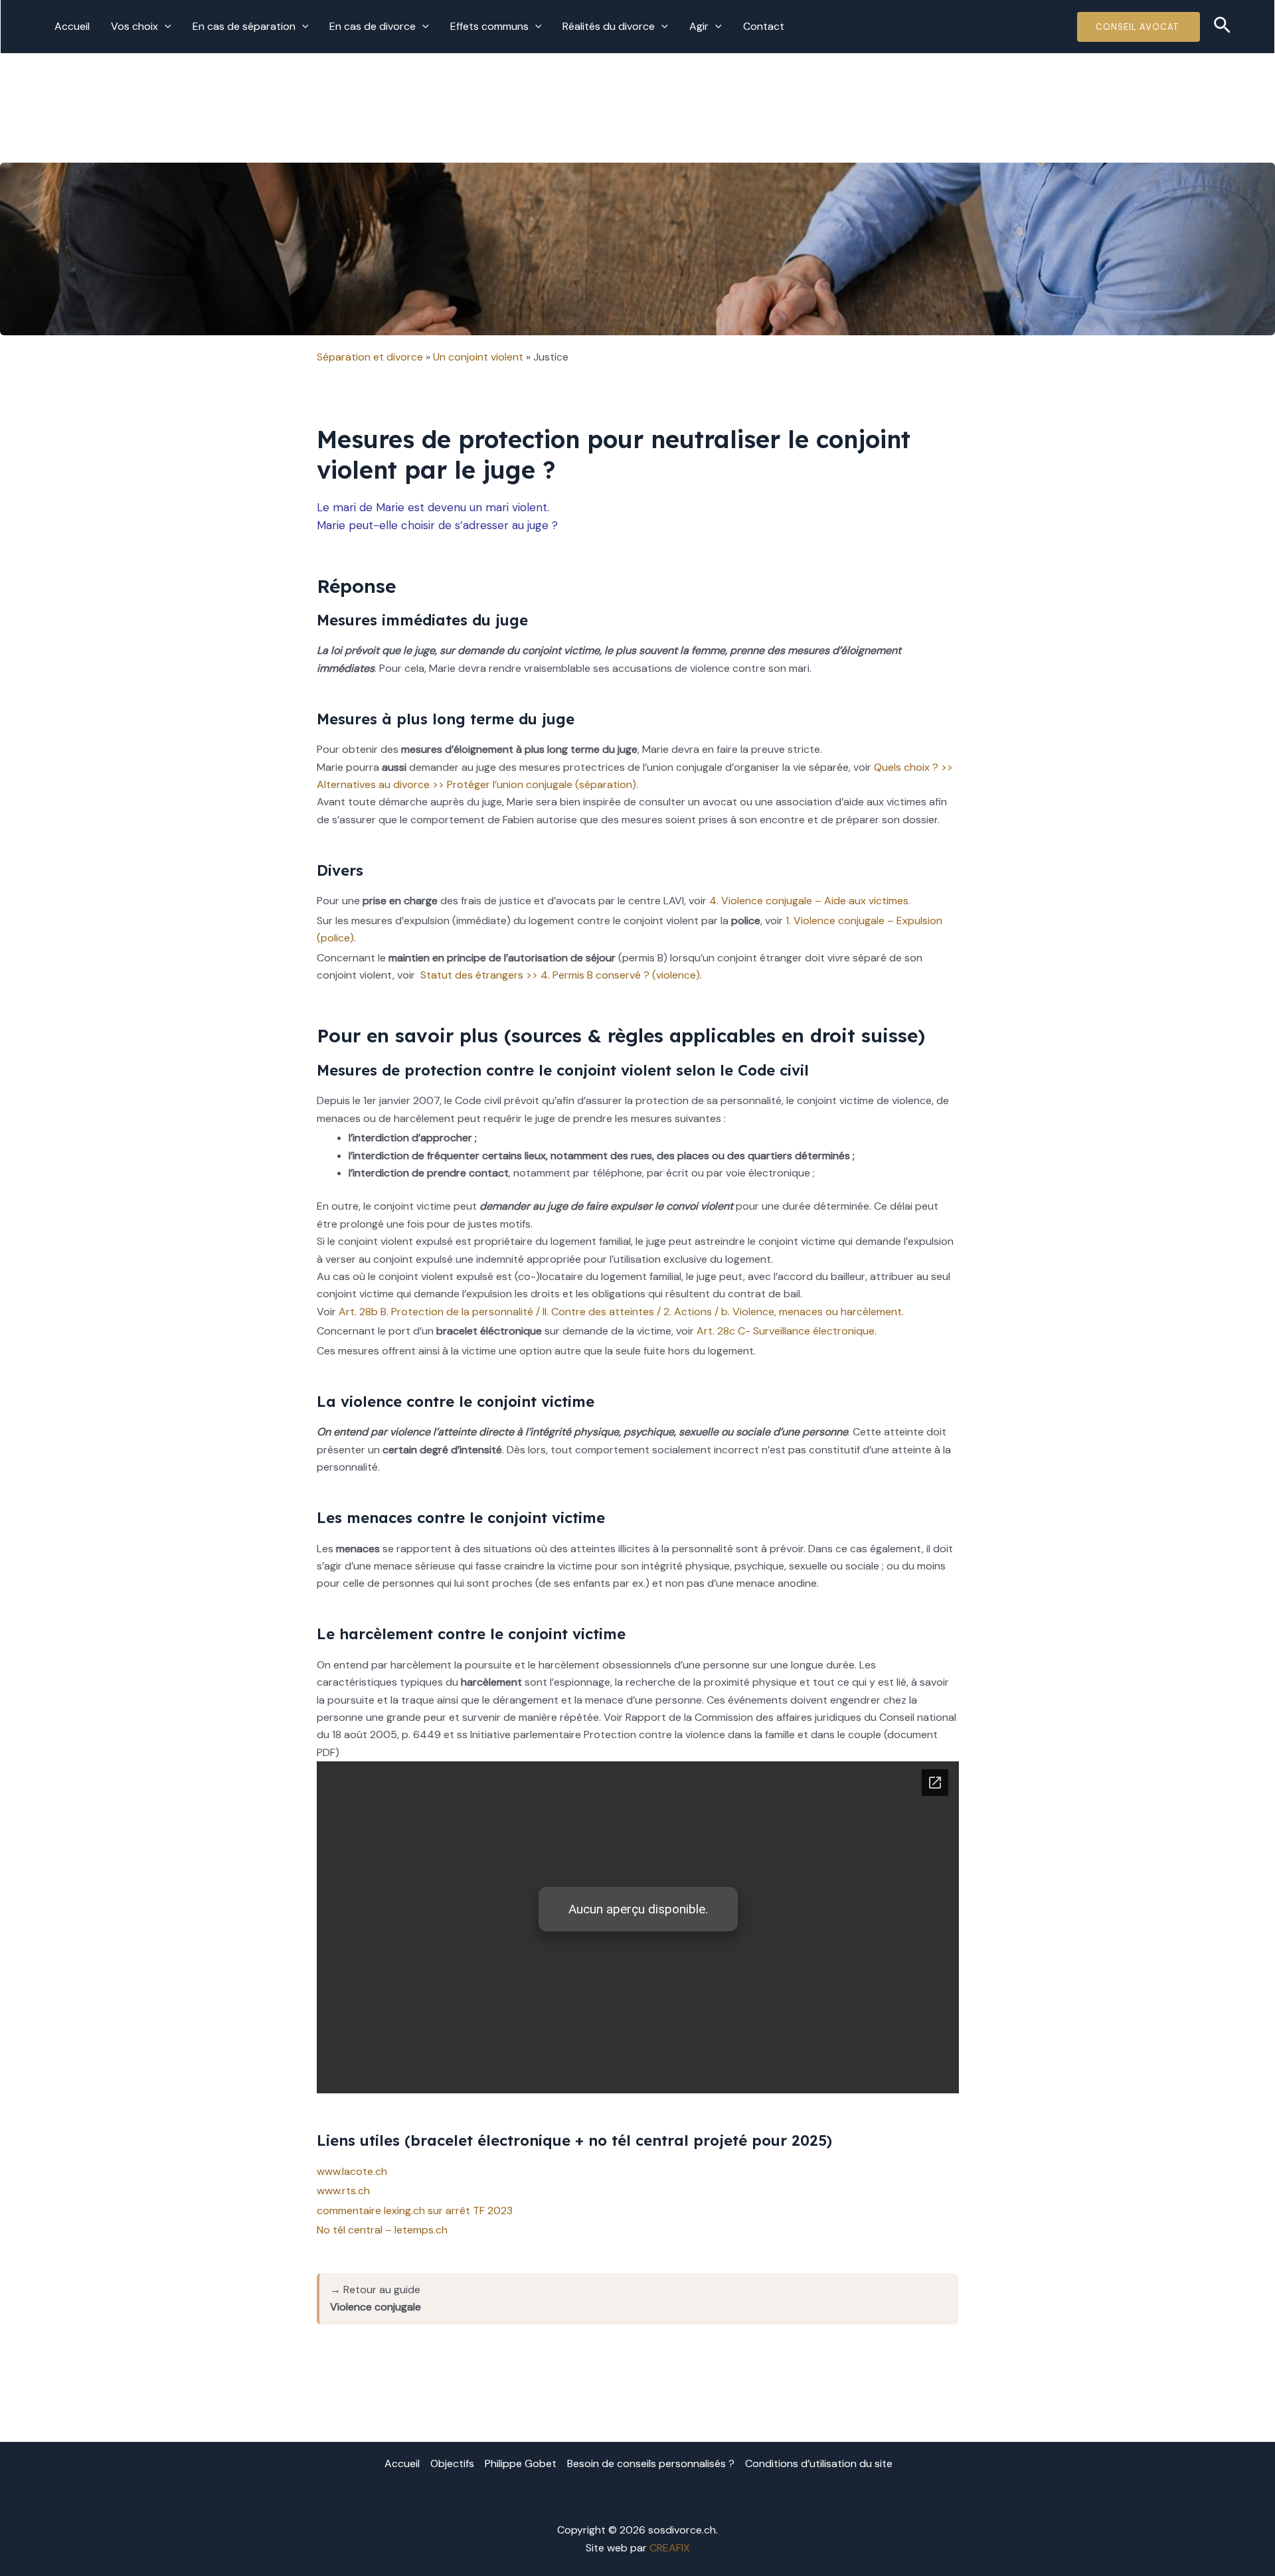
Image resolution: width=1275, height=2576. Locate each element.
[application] (165, 27)
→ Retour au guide (376, 2298)
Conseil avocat (1139, 27)
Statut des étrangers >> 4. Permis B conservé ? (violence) (559, 975)
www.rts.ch (343, 2191)
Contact (764, 26)
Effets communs (489, 26)
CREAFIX (670, 2548)
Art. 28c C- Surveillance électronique (786, 1331)
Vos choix (134, 26)
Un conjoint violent (478, 357)
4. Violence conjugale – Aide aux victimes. (810, 901)
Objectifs (452, 2463)
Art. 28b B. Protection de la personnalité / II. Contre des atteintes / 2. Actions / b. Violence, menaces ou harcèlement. (621, 1312)
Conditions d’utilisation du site (819, 2463)
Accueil (72, 26)
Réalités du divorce (609, 26)
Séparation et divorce (370, 357)
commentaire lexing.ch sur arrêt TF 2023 (415, 2211)
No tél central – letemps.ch (382, 2230)
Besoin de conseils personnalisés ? (651, 2463)
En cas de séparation (244, 26)
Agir (699, 26)
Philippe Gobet (521, 2463)
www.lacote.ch (352, 2171)
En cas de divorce (373, 26)
